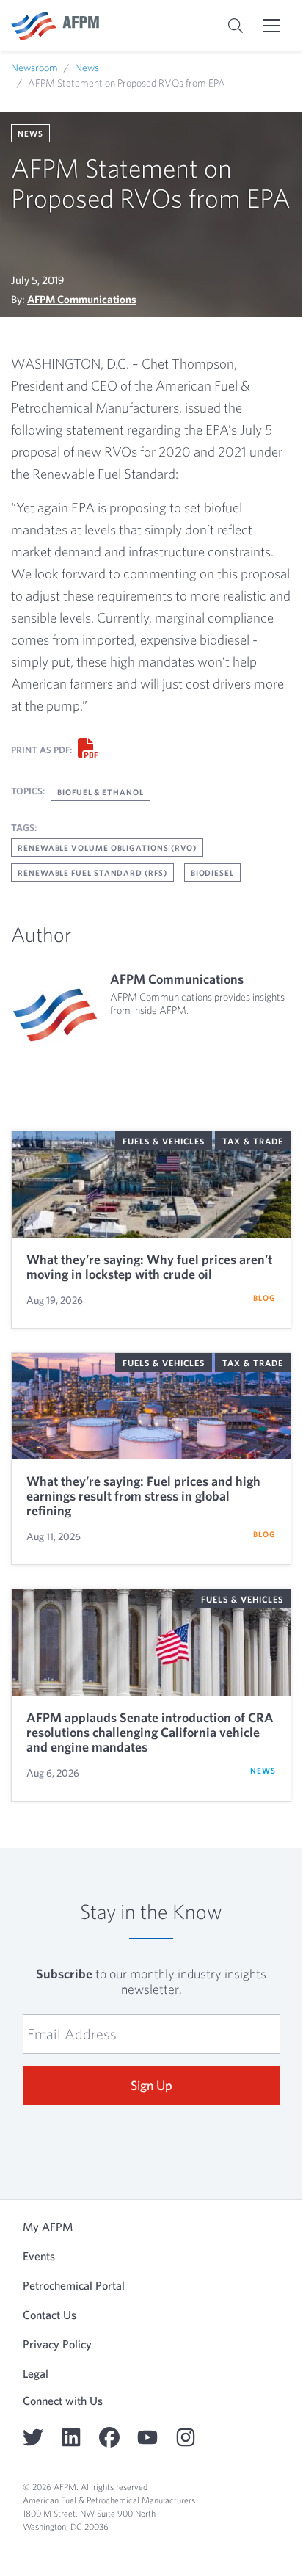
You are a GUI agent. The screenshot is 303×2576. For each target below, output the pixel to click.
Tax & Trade (253, 1141)
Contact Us (50, 2315)
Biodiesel (212, 872)
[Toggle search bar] (236, 26)
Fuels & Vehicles (164, 1141)
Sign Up (151, 2085)
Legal (36, 2373)
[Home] (55, 26)
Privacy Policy (57, 2344)
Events (39, 2256)
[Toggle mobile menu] (271, 26)
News (87, 68)
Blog (264, 1298)
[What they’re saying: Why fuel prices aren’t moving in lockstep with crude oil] (151, 1184)
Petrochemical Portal (74, 2285)
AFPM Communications (82, 299)
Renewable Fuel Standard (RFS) (92, 872)
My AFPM (48, 2227)
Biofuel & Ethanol (101, 792)
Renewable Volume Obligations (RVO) (107, 848)
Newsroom (34, 68)
